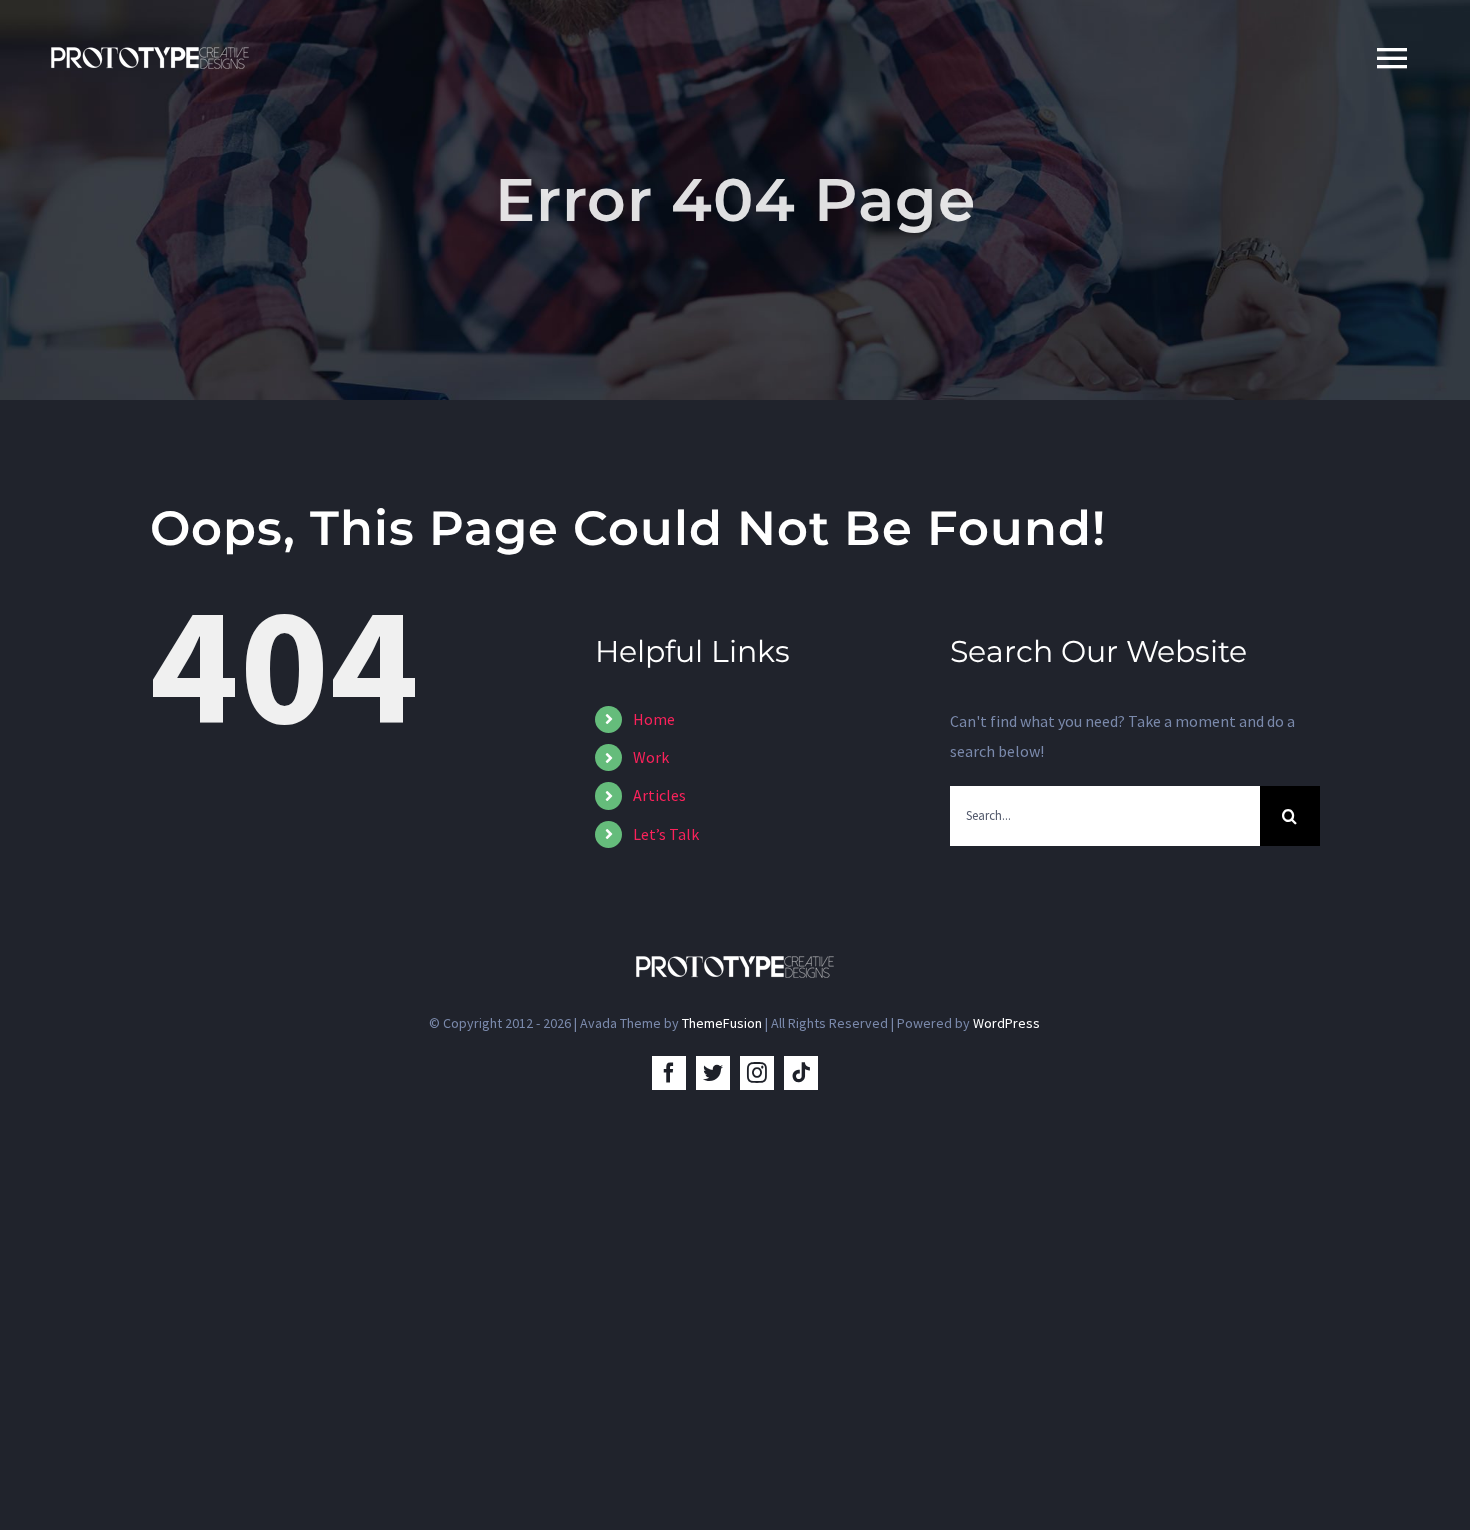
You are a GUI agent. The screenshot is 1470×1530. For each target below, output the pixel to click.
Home (654, 719)
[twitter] (713, 1073)
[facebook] (669, 1073)
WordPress (1006, 1023)
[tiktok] (801, 1073)
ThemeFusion (722, 1023)
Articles (659, 795)
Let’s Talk (666, 834)
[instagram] (757, 1073)
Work (651, 757)
